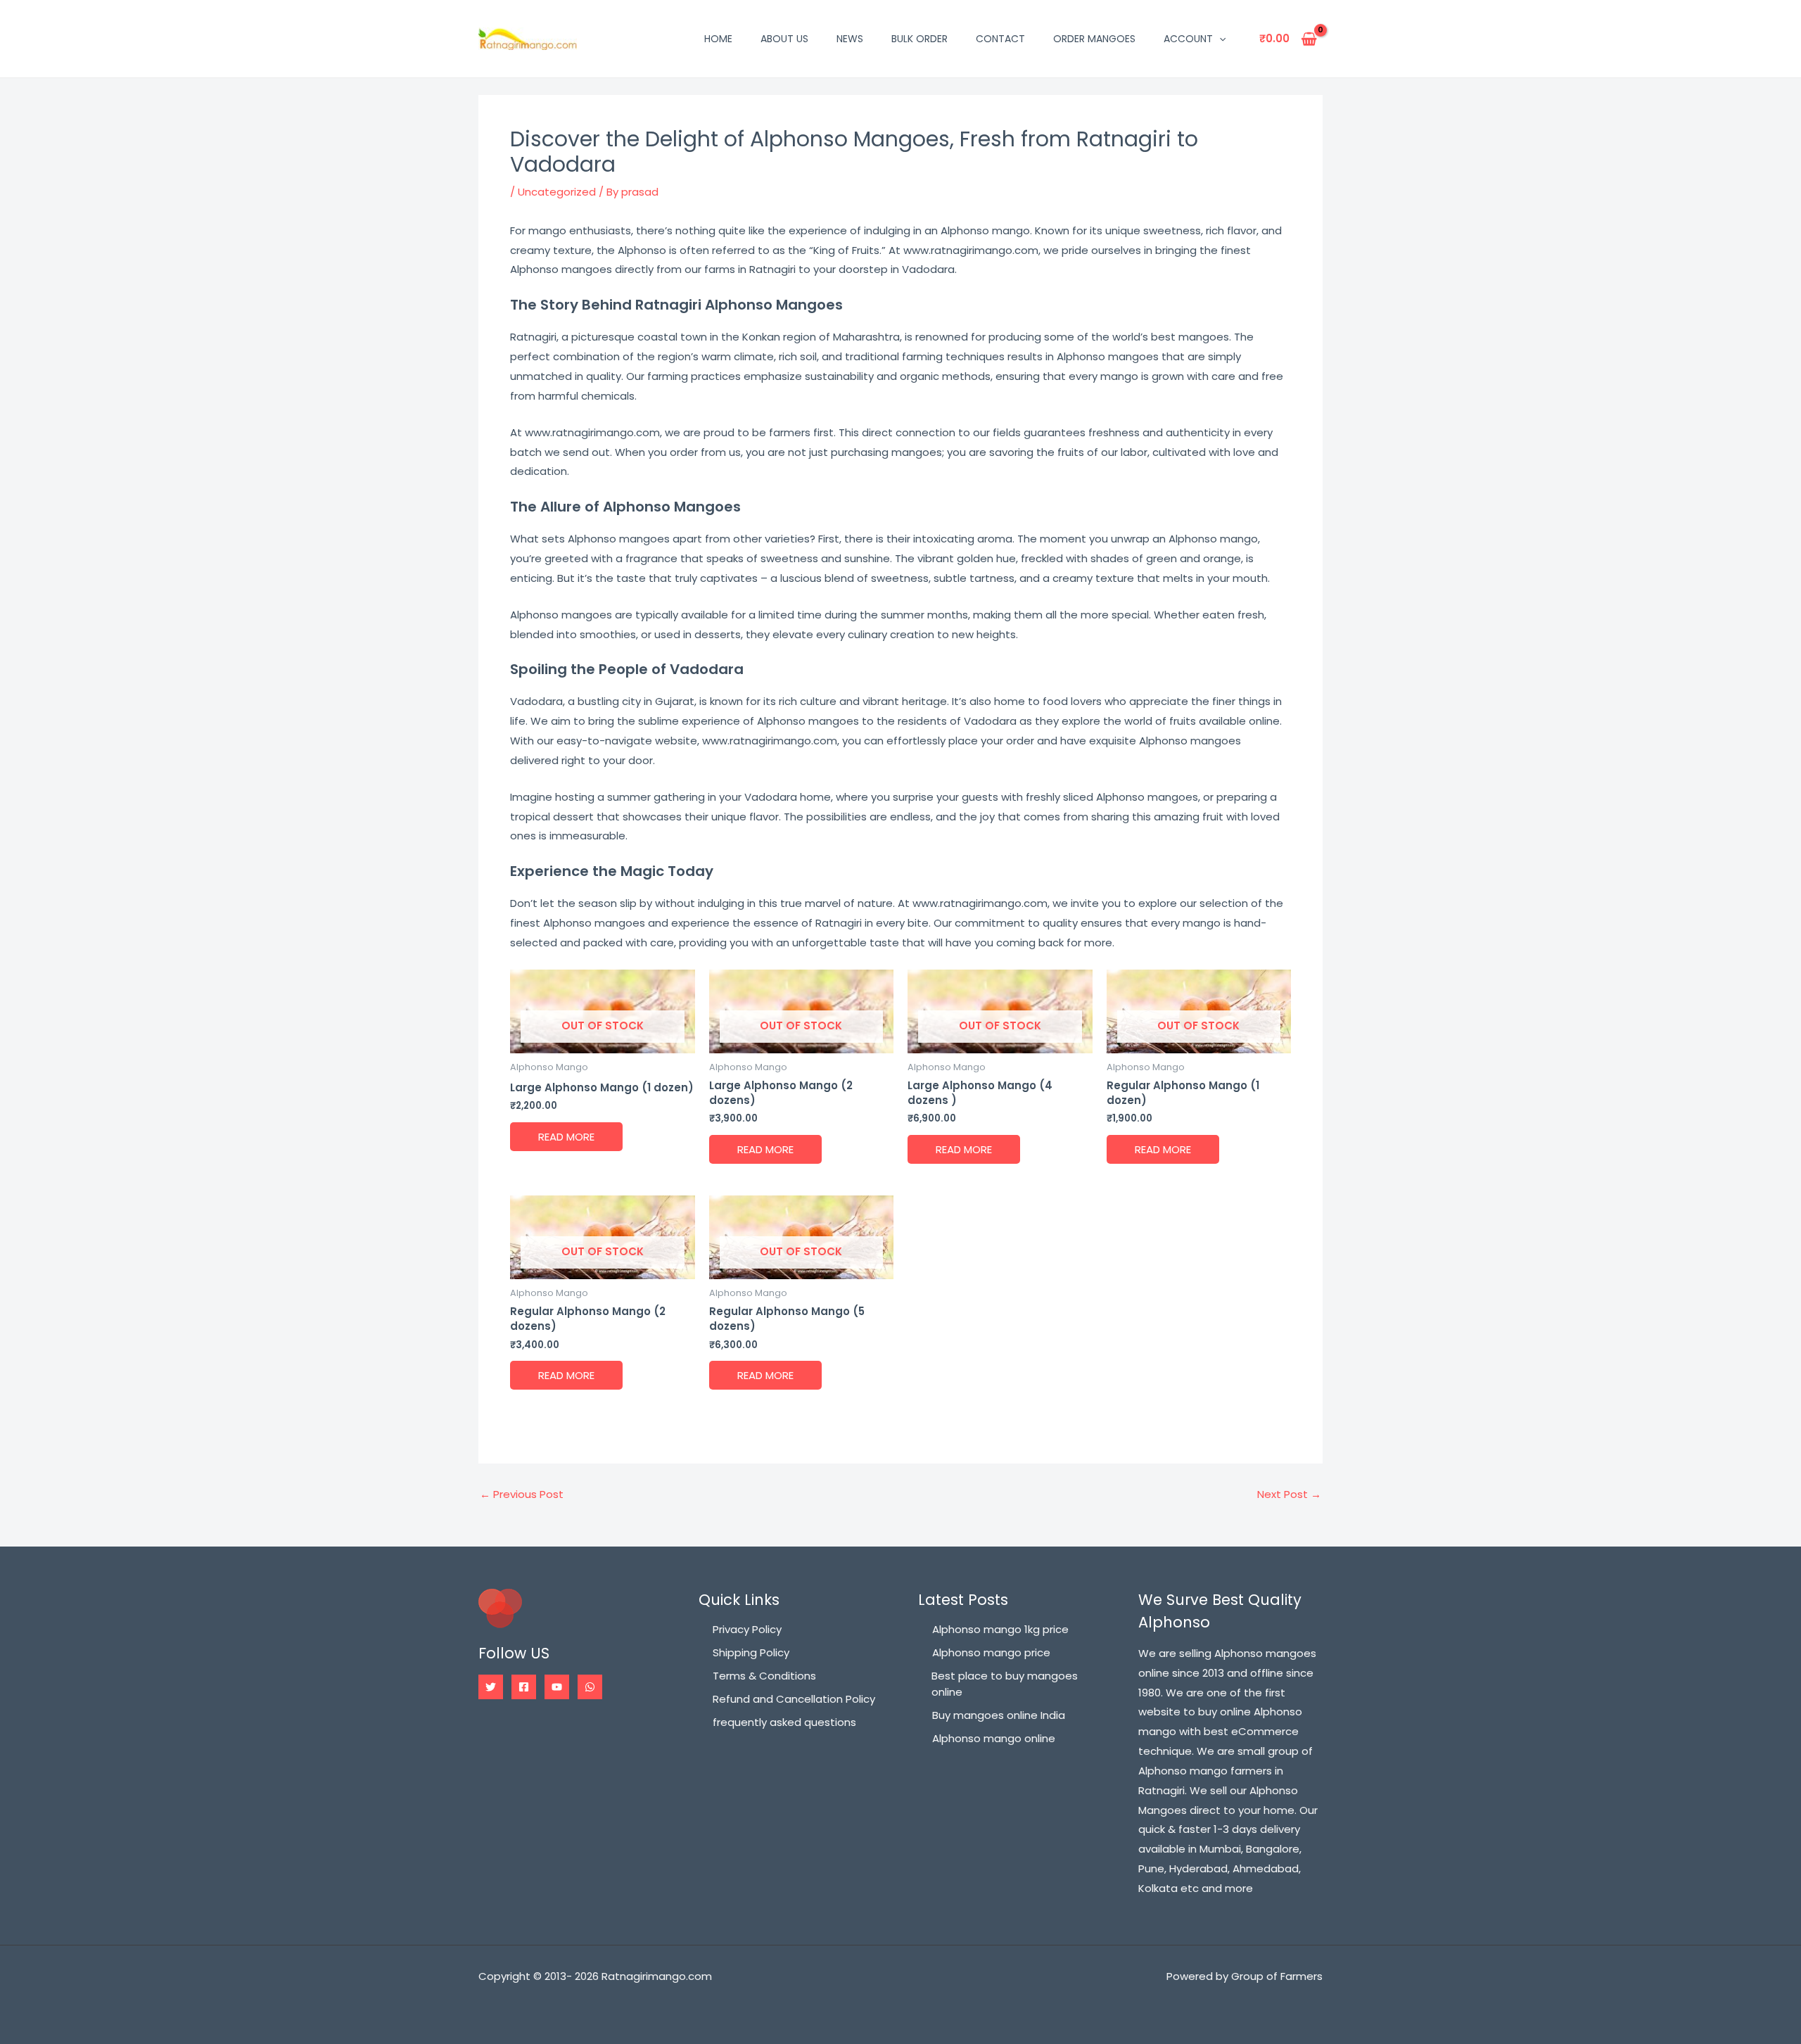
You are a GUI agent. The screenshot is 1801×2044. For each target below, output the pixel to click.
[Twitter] (491, 1687)
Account (1188, 39)
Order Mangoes (1094, 39)
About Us (784, 39)
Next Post (1289, 1494)
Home (718, 39)
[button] (1219, 39)
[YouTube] (557, 1687)
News (850, 39)
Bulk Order (919, 39)
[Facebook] (524, 1687)
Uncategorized (557, 192)
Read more (566, 1137)
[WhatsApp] (590, 1687)
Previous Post (522, 1494)
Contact (1000, 39)
